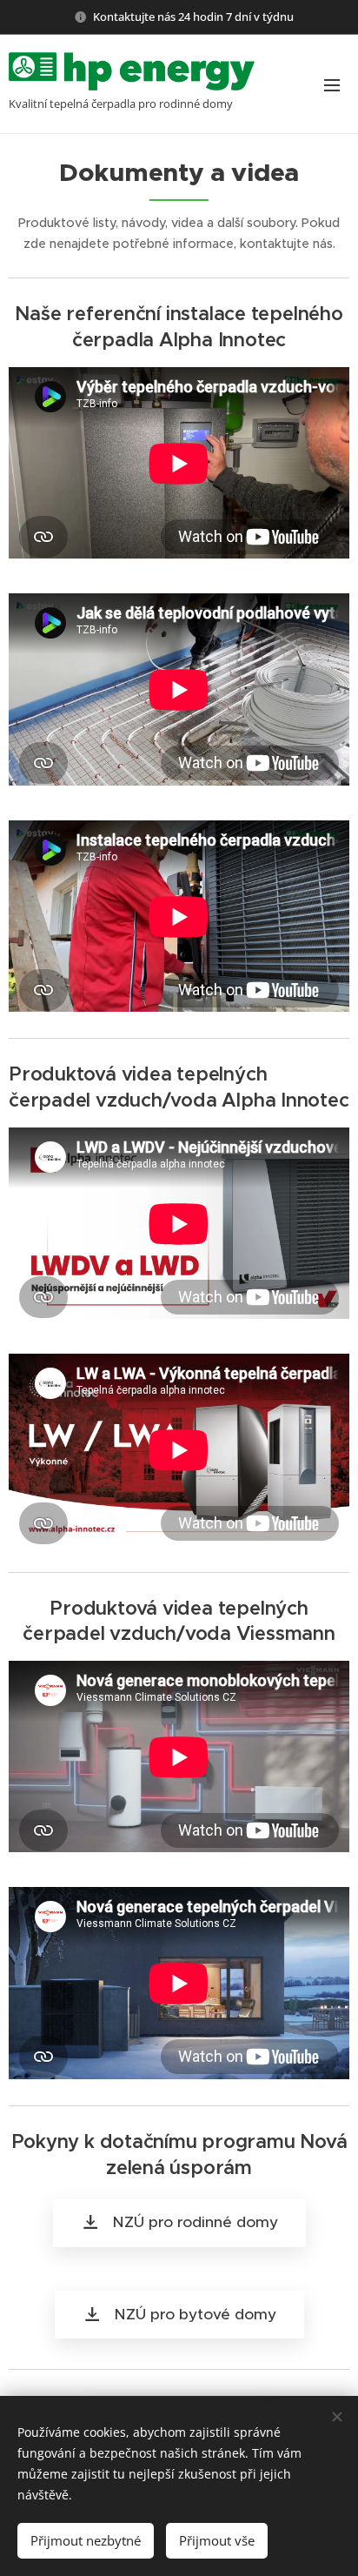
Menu (332, 84)
